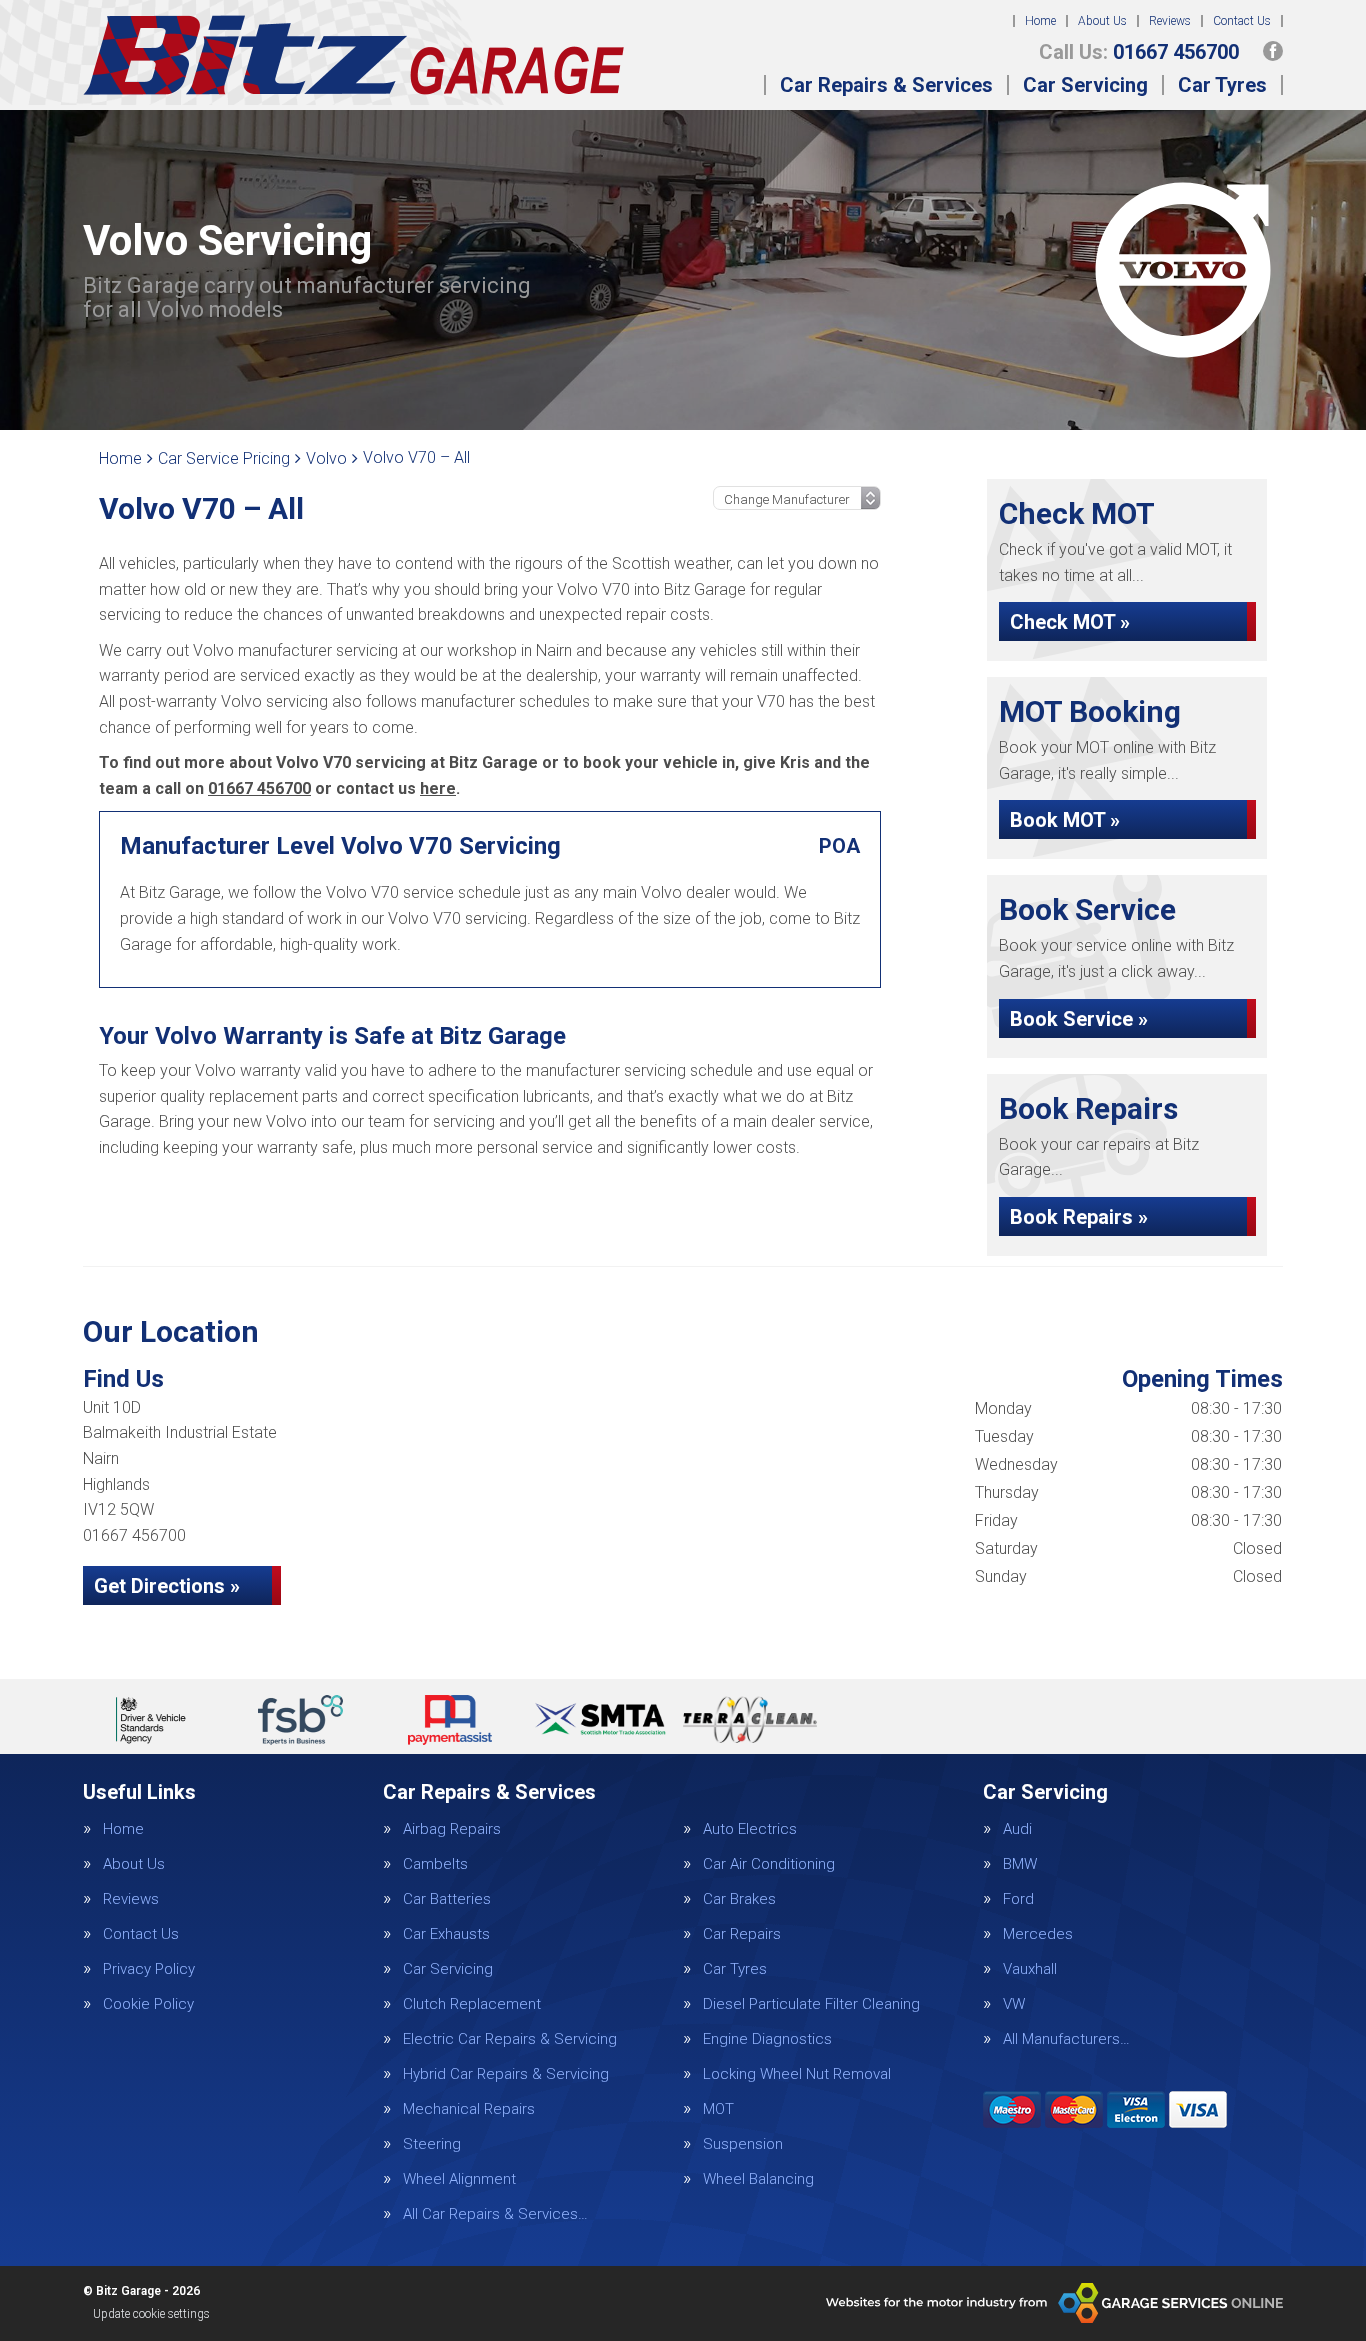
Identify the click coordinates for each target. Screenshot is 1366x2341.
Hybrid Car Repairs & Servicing (506, 2074)
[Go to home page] (353, 55)
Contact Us (1242, 21)
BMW (1020, 1864)
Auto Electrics (750, 1829)
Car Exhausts (446, 1934)
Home (1040, 21)
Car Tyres (1222, 85)
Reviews (1170, 21)
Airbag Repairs (452, 1829)
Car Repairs (742, 1934)
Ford (1018, 1899)
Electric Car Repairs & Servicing (510, 2039)
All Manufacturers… (1066, 2039)
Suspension (743, 2144)
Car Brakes (739, 1899)
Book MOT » (1065, 820)
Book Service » (1079, 1019)
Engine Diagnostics (767, 2039)
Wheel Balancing (758, 2179)
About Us (1102, 21)
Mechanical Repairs (469, 2109)
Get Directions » (167, 1586)
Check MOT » (1070, 622)
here (438, 788)
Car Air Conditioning (769, 1864)
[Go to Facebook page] (1273, 51)
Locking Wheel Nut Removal (797, 2074)
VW (1014, 2004)
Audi (1017, 1829)
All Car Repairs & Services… (495, 2214)
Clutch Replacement (472, 2004)
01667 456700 (1139, 52)
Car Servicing (1085, 85)
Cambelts (435, 1864)
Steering (432, 2144)
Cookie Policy (148, 2004)
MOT (718, 2109)
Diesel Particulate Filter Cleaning (811, 2004)
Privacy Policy (149, 1969)
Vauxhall (1030, 1969)
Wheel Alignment (459, 2179)
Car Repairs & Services (886, 85)
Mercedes (1038, 1934)
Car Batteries (447, 1899)
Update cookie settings (151, 2314)
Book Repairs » (1079, 1217)
